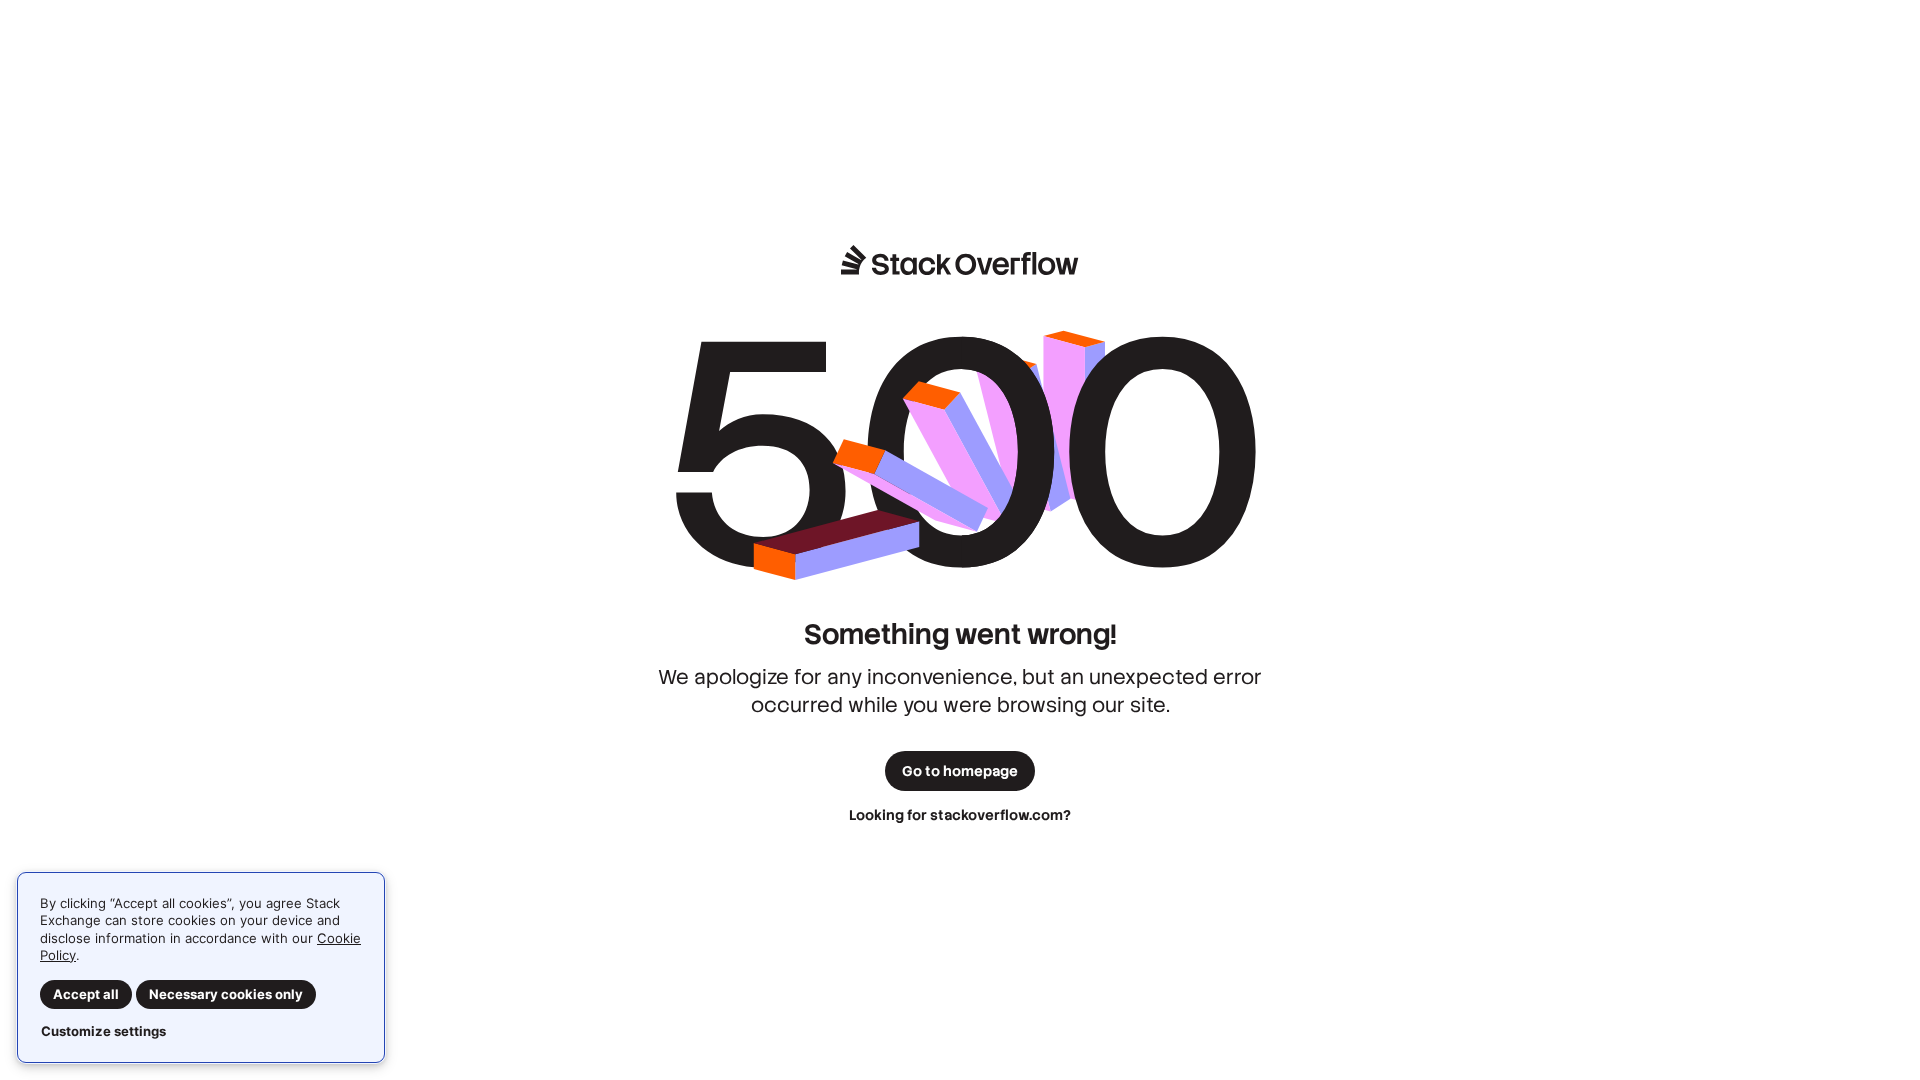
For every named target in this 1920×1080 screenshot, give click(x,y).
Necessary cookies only (226, 994)
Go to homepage (960, 771)
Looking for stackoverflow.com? (960, 815)
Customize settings (103, 1031)
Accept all (86, 994)
